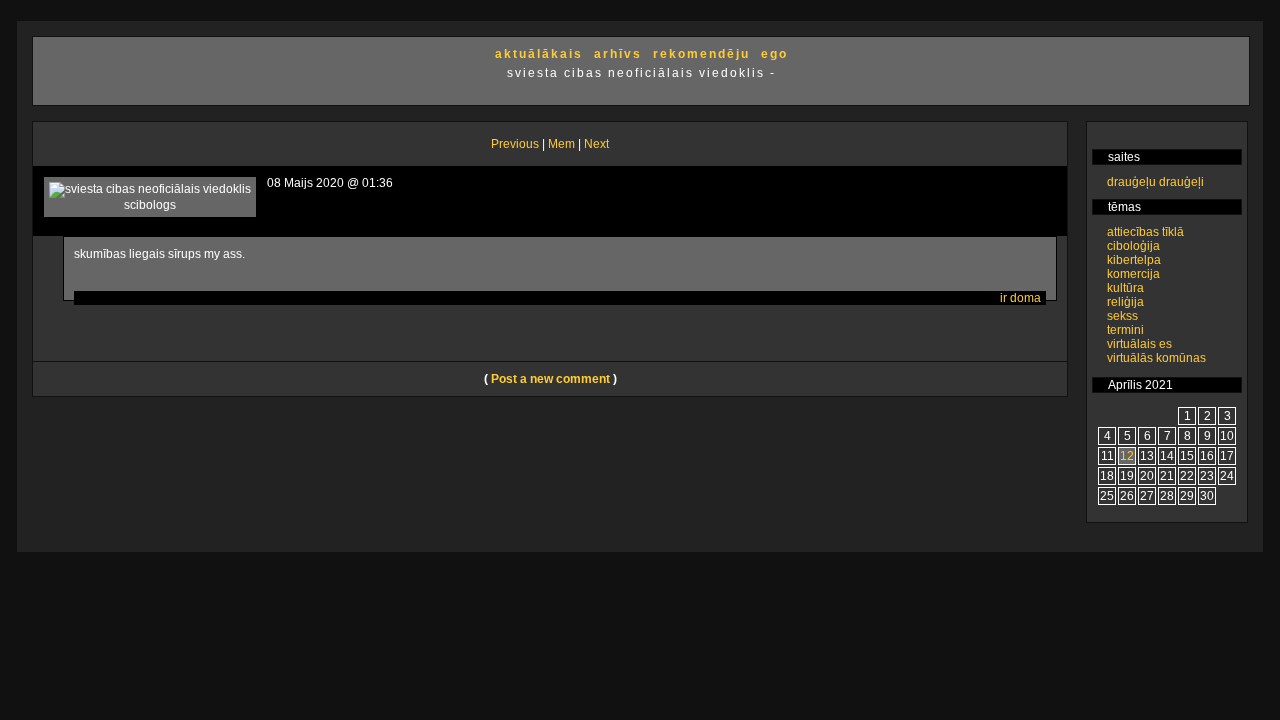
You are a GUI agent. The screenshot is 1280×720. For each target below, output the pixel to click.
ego (774, 54)
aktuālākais (539, 54)
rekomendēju (701, 54)
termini (1125, 330)
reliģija (1125, 302)
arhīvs (618, 54)
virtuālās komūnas (1156, 358)
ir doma (1020, 298)
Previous (515, 144)
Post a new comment (550, 379)
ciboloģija (1133, 246)
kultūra (1125, 288)
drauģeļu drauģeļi (1155, 182)
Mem (561, 144)
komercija (1133, 274)
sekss (1122, 316)
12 (1127, 456)
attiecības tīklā (1145, 232)
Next (596, 144)
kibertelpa (1134, 260)
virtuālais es (1139, 344)
